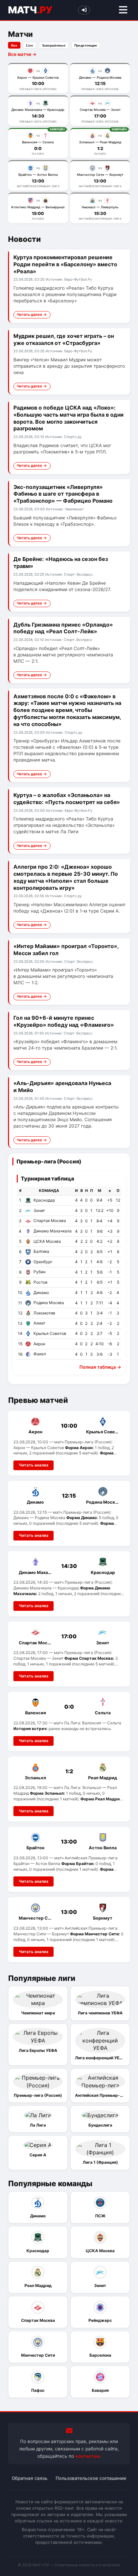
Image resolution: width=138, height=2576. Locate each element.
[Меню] (123, 10)
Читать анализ (33, 1465)
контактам (87, 2456)
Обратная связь (30, 2478)
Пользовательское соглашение (91, 2478)
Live (30, 45)
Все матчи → (22, 54)
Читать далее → (32, 314)
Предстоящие (86, 45)
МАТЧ (30, 10)
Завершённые (54, 45)
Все (14, 45)
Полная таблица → (100, 1367)
